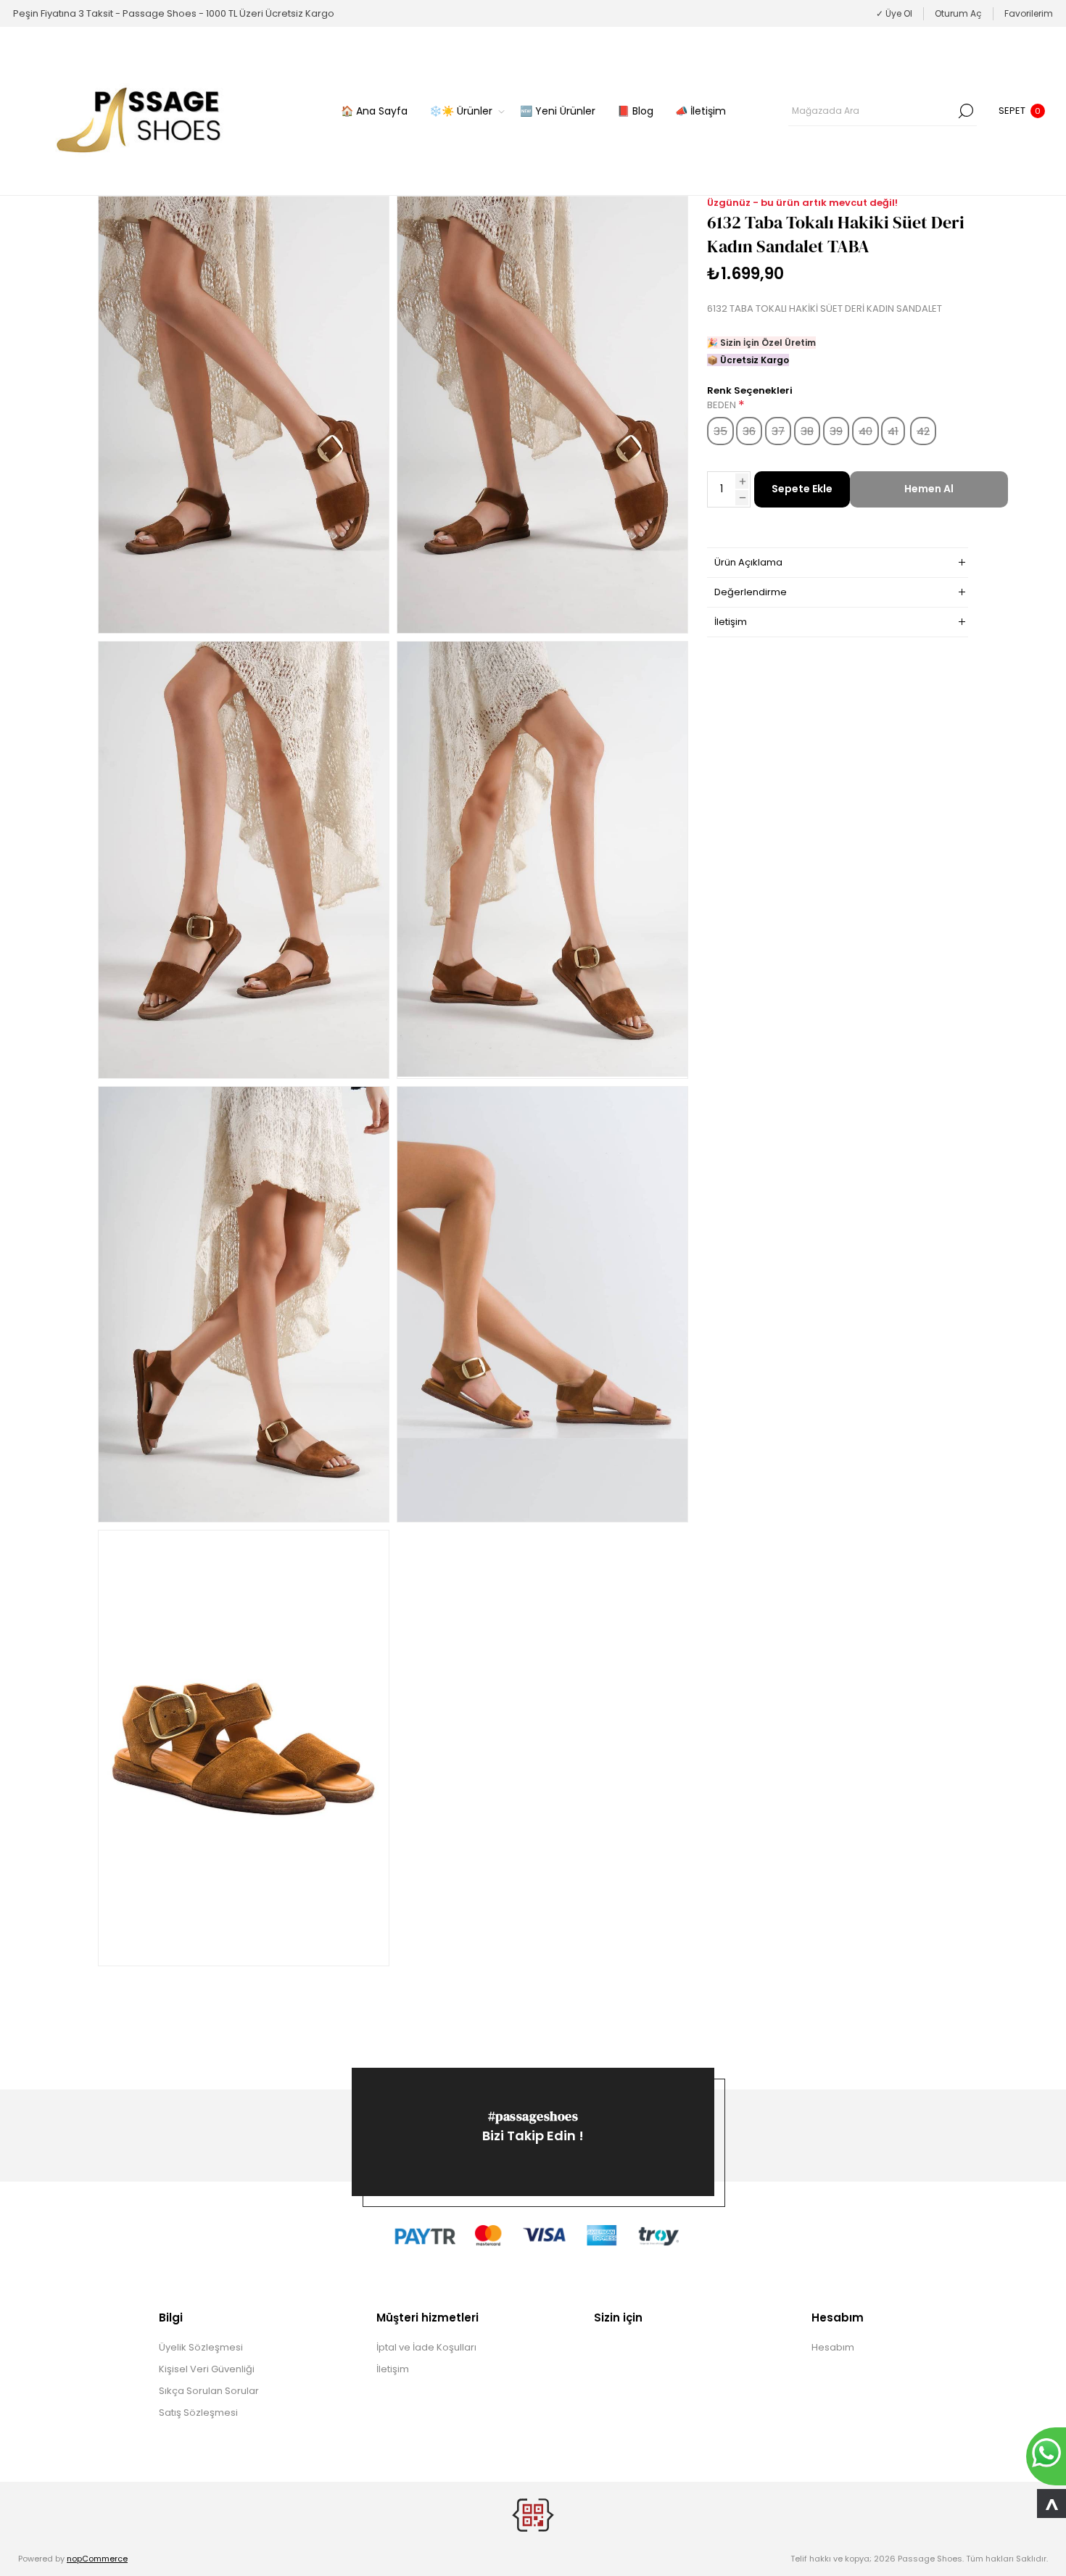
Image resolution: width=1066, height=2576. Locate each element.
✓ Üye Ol (894, 13)
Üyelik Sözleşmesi (201, 2347)
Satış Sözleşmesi (198, 2413)
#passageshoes (533, 2116)
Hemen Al (929, 489)
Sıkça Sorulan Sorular (209, 2391)
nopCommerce (97, 2559)
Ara (966, 111)
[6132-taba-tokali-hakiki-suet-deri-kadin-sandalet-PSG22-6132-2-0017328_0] (244, 415)
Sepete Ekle (802, 489)
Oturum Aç (958, 13)
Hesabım (833, 2347)
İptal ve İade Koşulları (426, 2347)
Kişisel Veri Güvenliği (207, 2369)
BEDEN (723, 406)
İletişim (393, 2369)
